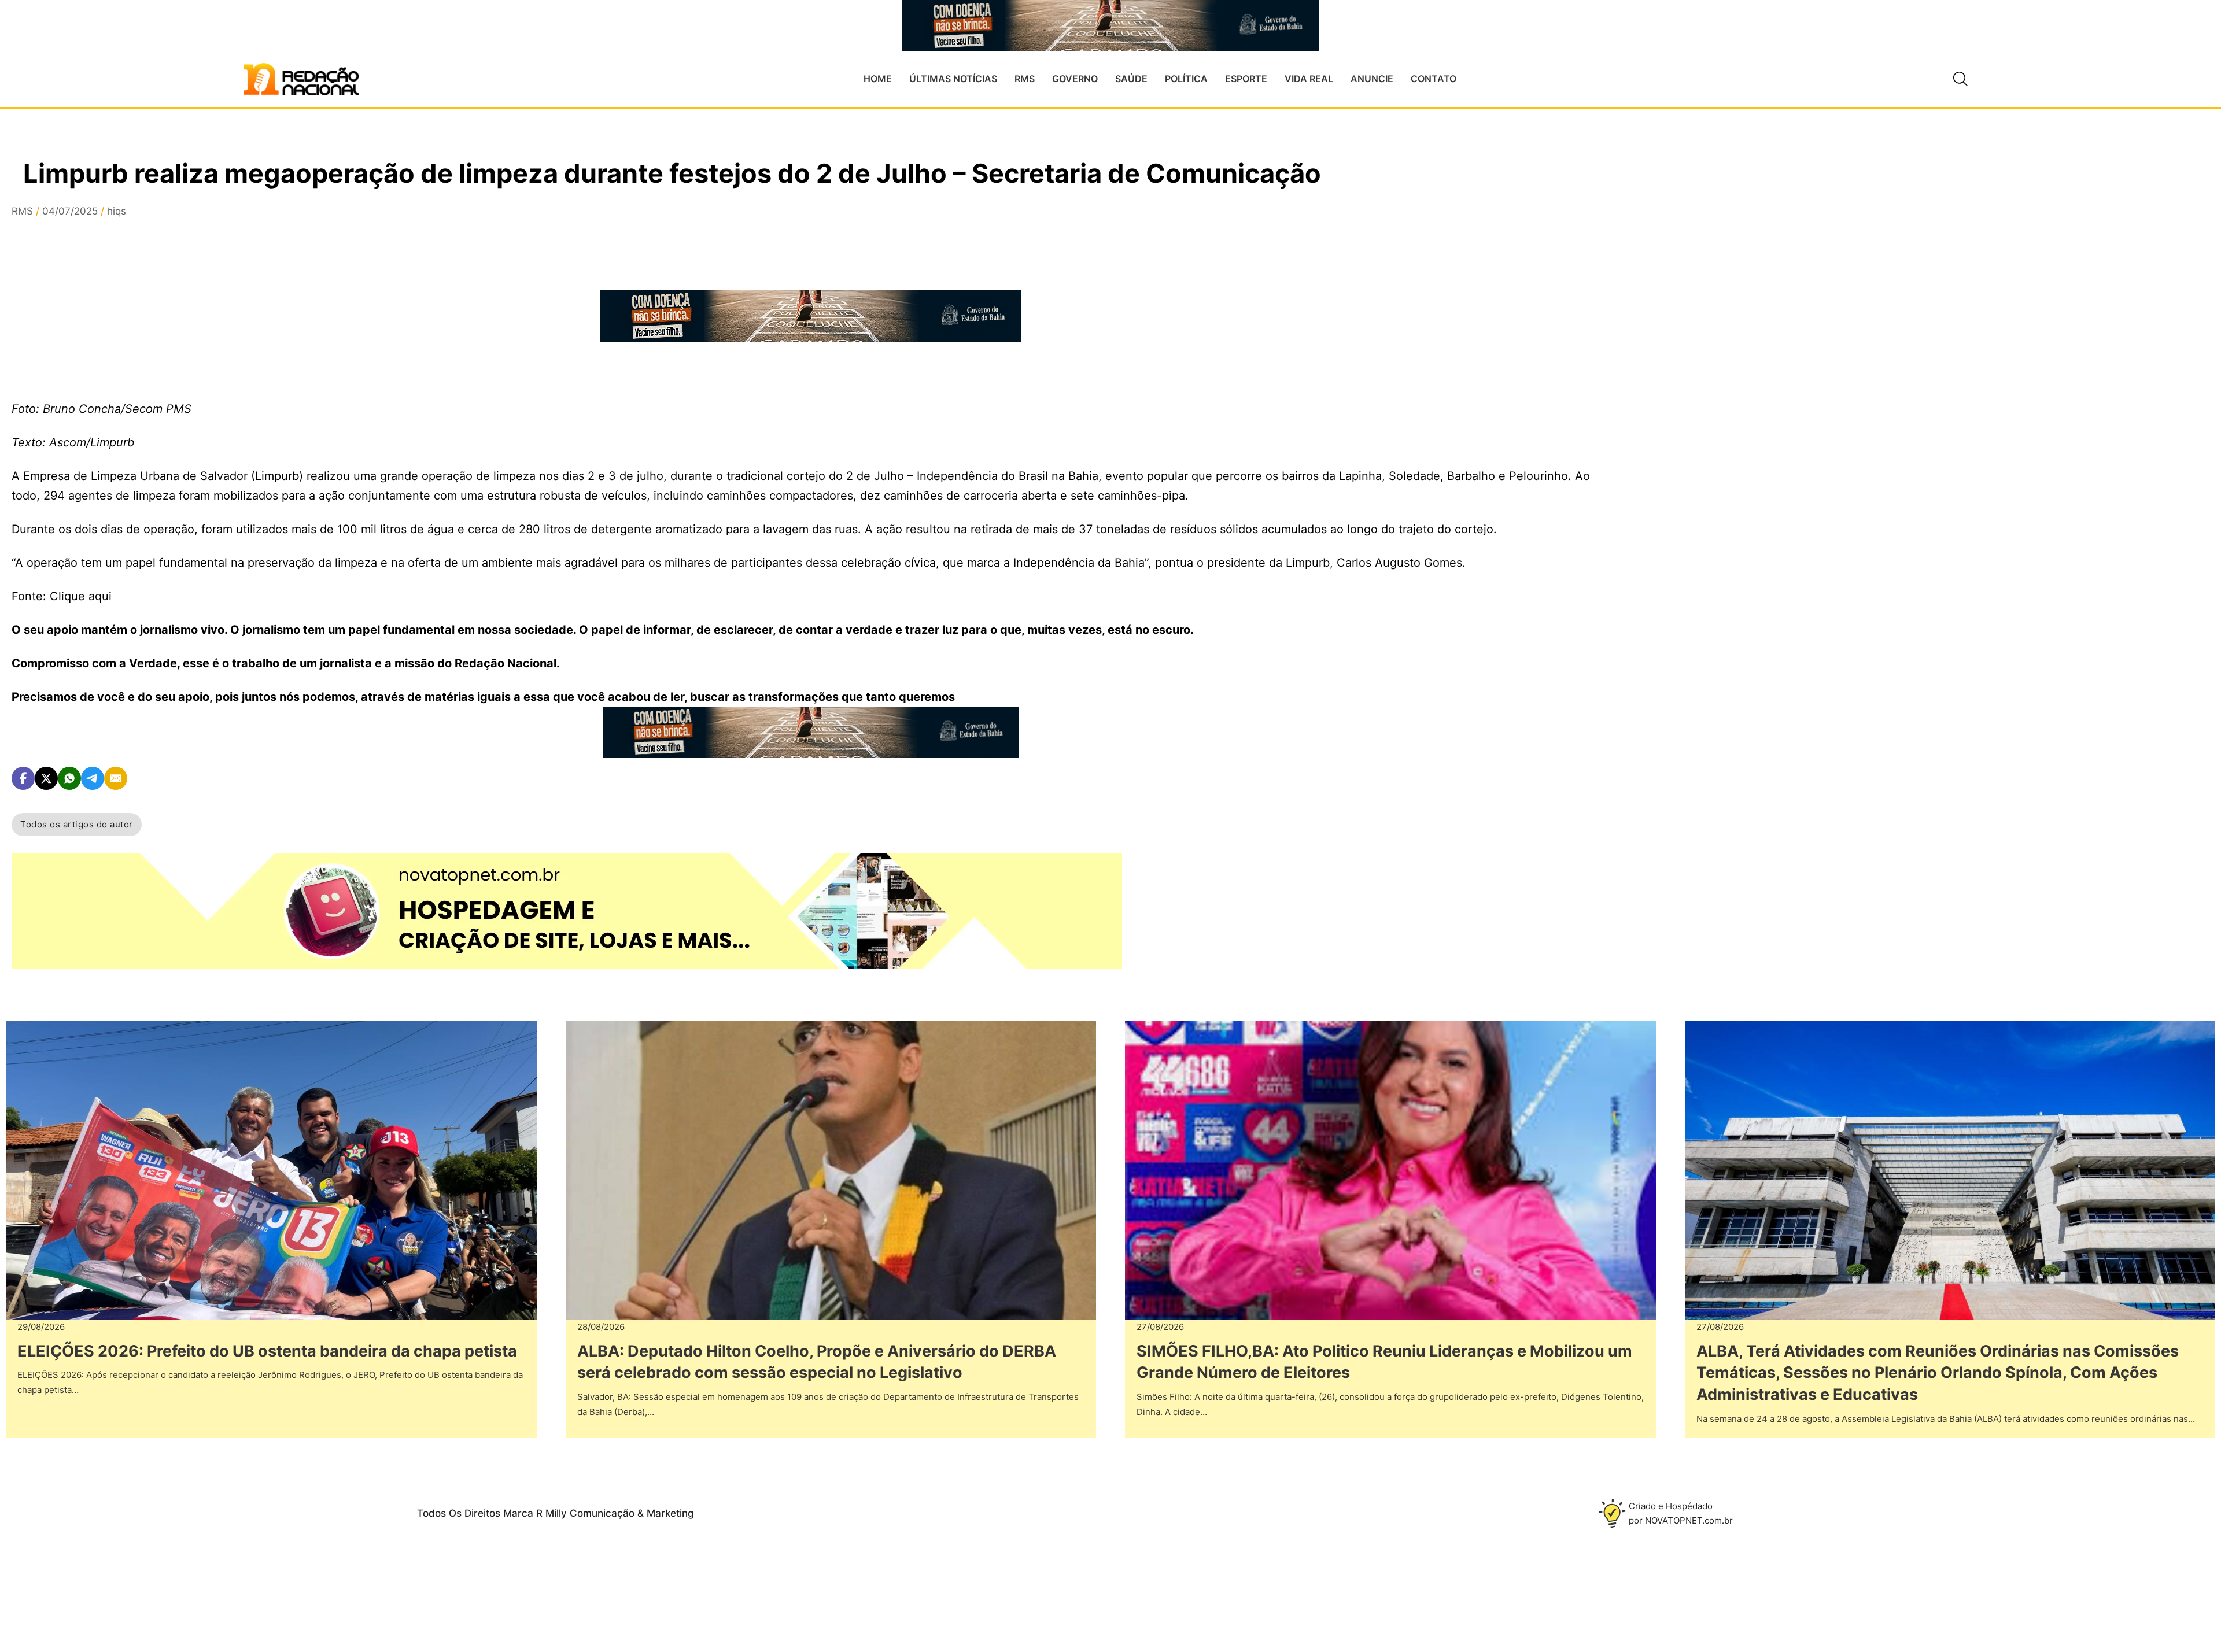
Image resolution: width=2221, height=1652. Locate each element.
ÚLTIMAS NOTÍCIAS (953, 79)
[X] (46, 778)
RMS (1025, 79)
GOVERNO (1075, 79)
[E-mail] (116, 778)
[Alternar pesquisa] (1960, 79)
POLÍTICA (1186, 79)
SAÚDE (1131, 79)
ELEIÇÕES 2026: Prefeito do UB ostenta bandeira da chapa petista (267, 1351)
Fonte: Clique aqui (62, 596)
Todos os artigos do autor (77, 824)
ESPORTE (1246, 79)
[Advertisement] (1735, 371)
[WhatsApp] (69, 778)
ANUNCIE (1372, 79)
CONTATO (1434, 79)
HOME (878, 79)
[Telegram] (93, 778)
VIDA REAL (1309, 79)
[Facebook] (23, 778)
